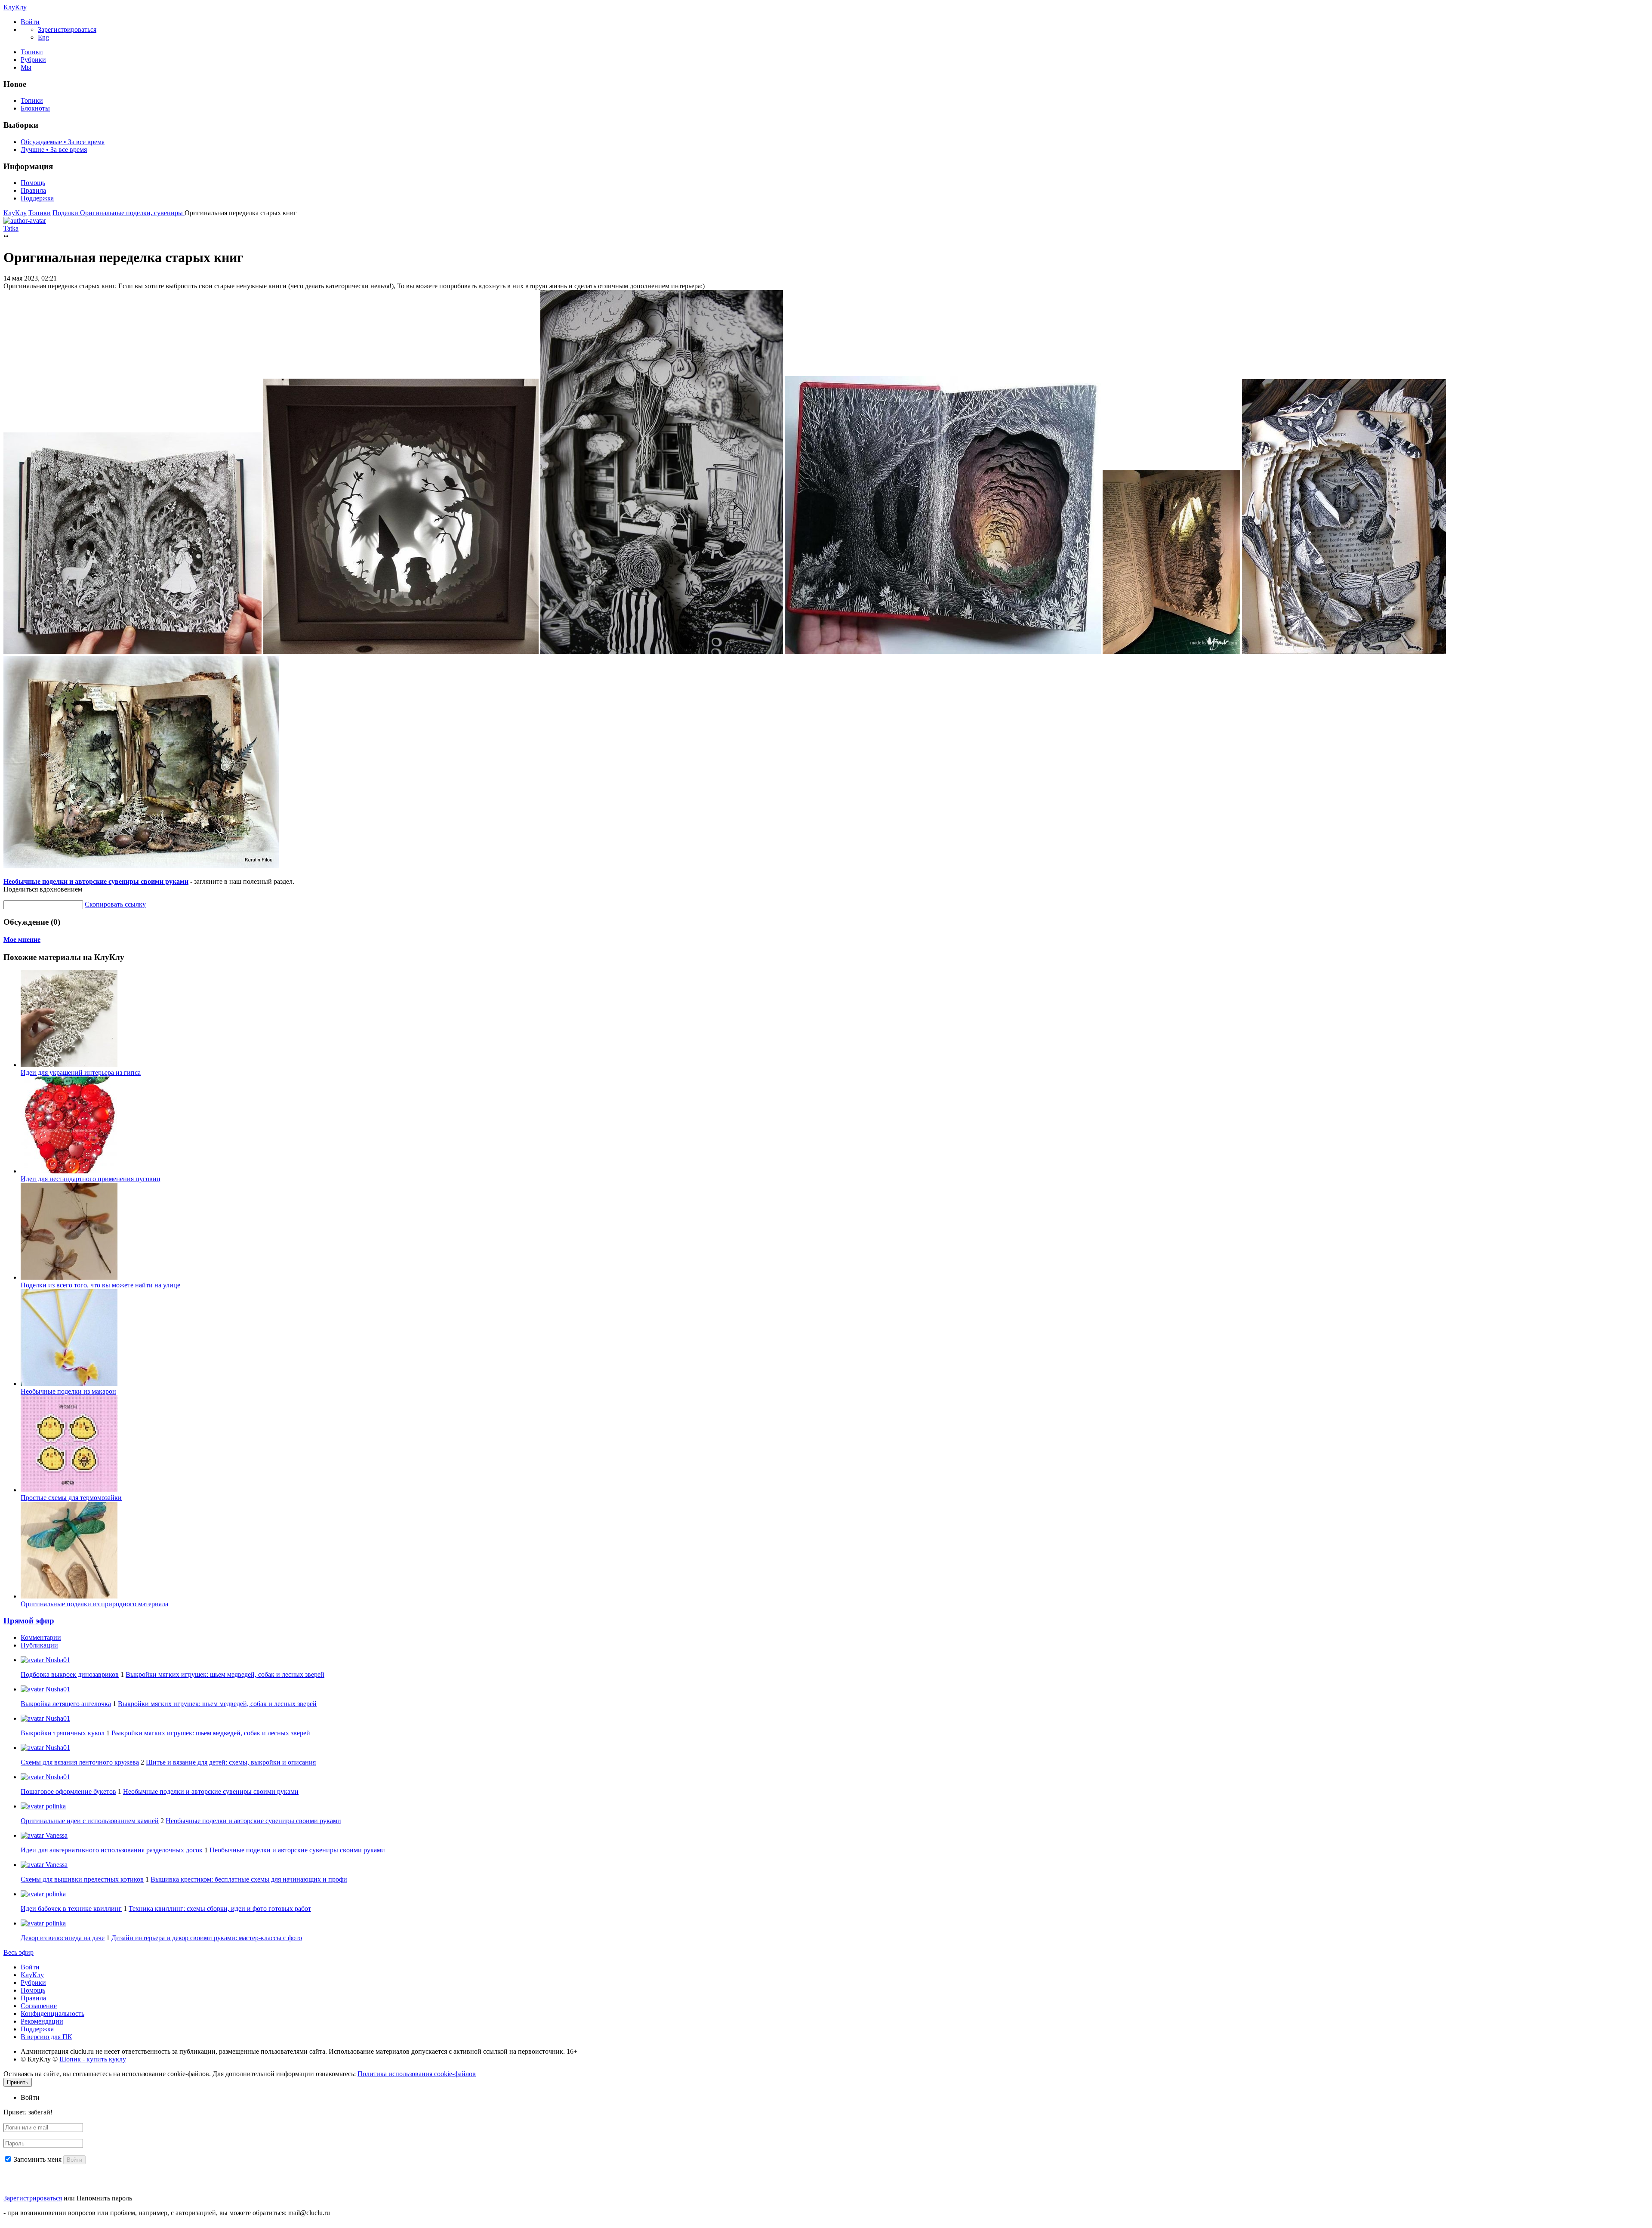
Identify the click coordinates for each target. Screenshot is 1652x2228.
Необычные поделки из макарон (68, 1391)
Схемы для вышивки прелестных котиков (82, 1879)
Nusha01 (57, 1660)
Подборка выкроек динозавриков (70, 1674)
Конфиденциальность (52, 2014)
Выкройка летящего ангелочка (66, 1704)
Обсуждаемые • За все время (63, 142)
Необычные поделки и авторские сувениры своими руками (96, 881)
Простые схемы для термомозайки (71, 1498)
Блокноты (35, 108)
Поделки (66, 213)
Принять (18, 2082)
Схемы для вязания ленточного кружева (80, 1762)
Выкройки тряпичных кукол (63, 1733)
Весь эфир (18, 1952)
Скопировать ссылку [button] (115, 904)
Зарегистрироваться (33, 2198)
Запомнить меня (38, 2159)
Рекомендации (42, 2021)
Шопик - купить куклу (93, 2059)
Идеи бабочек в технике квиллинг (71, 1909)
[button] (30, 22)
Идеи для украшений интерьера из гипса (81, 1072)
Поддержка (37, 198)
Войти (30, 1967)
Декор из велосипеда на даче (63, 1938)
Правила (33, 190)
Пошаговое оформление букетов (68, 1791)
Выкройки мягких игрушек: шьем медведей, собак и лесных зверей (225, 1674)
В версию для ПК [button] (46, 2037)
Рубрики (33, 60)
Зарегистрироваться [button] (67, 29)
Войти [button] (30, 2097)
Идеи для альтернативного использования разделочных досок (112, 1850)
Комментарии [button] (41, 1637)
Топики (32, 52)
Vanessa (56, 1835)
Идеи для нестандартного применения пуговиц (91, 1179)
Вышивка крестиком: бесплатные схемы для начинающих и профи (249, 1879)
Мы (26, 67)
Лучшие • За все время (54, 150)
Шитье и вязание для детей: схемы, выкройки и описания (231, 1762)
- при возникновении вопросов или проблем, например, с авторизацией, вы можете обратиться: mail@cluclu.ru (167, 2213)
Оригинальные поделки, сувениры (132, 213)
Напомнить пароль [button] (104, 2198)
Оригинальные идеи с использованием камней (90, 1821)
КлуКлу (15, 7)
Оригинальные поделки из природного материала (94, 1604)
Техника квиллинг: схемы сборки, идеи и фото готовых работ (220, 1909)
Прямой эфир (29, 1621)
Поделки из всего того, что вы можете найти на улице (100, 1285)
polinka (55, 1806)
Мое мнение (22, 940)
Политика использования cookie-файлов (417, 2074)
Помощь (33, 183)
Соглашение (39, 2006)
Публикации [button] (39, 1645)
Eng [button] (43, 37)
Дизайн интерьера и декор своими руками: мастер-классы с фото (207, 1938)
